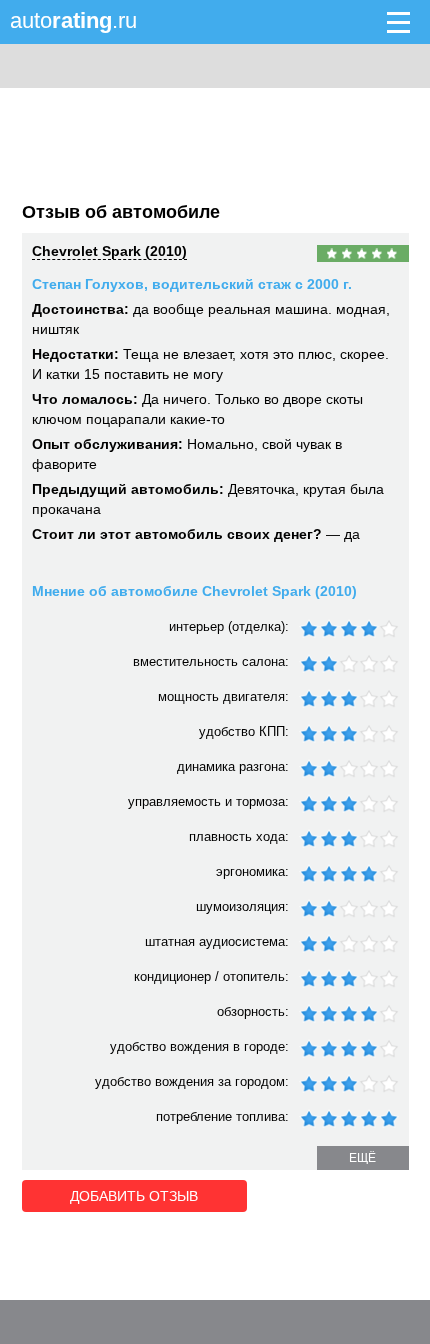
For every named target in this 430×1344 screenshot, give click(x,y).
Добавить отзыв (134, 1196)
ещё (362, 1158)
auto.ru (73, 20)
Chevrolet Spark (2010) (109, 251)
